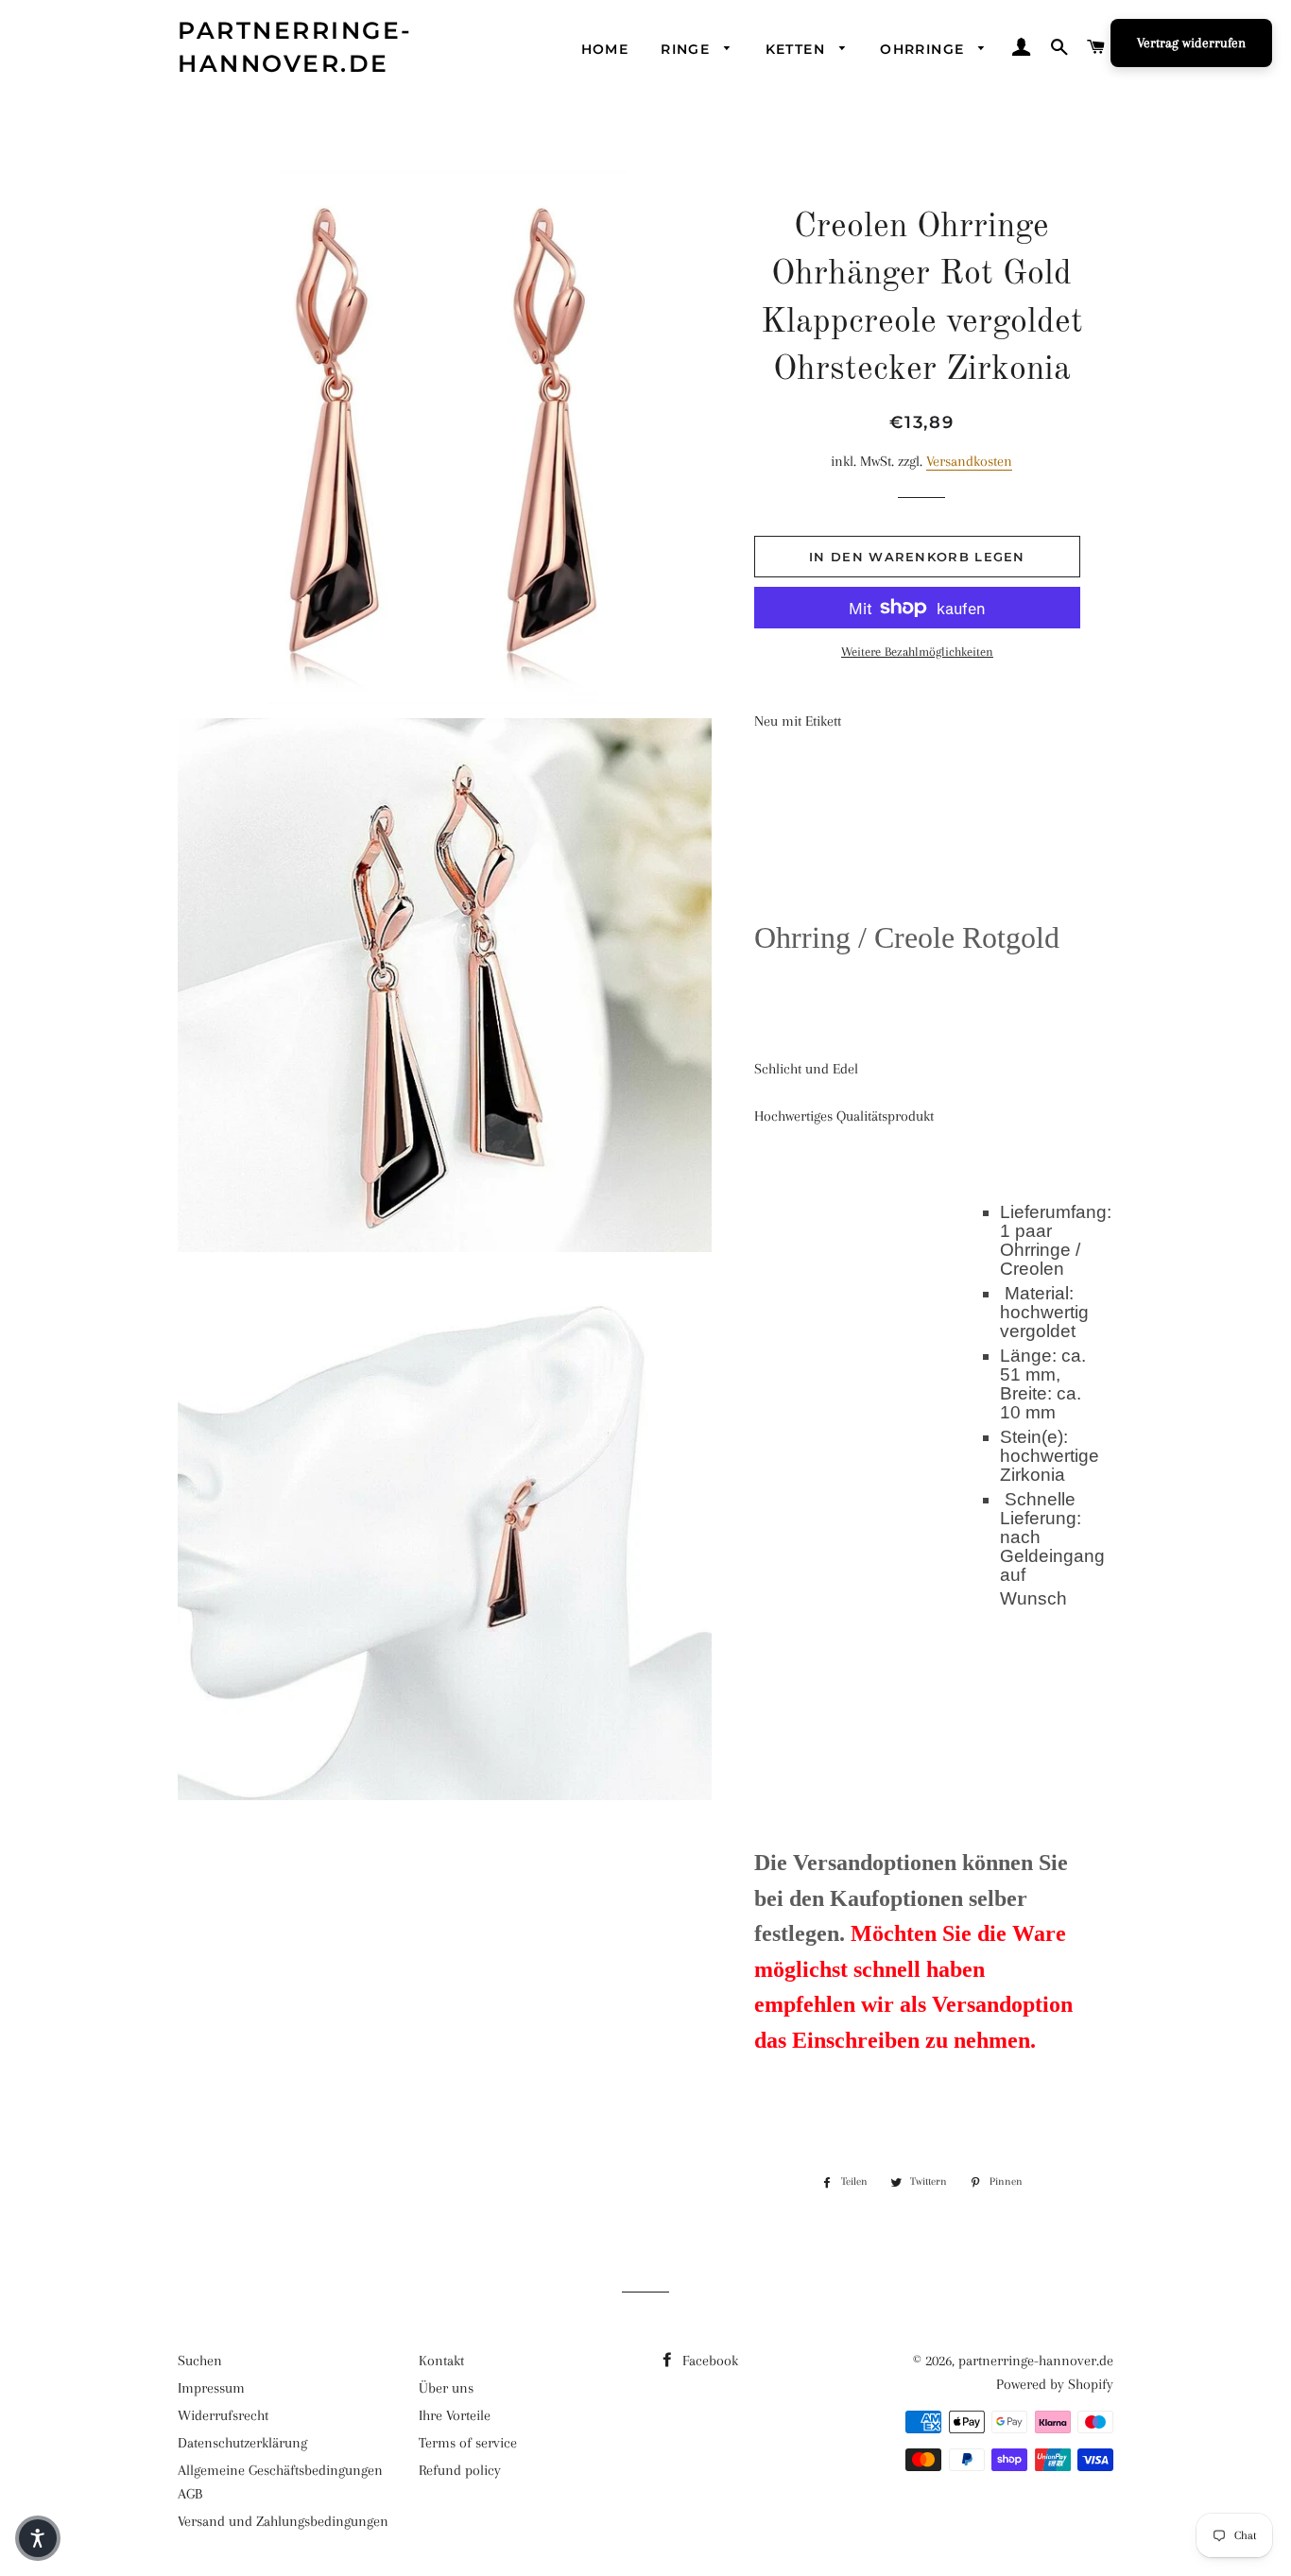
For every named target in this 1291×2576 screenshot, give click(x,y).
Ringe (688, 49)
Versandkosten (969, 461)
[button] (38, 2538)
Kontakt (441, 2361)
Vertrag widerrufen (1191, 43)
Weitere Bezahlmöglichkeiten (917, 652)
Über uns (446, 2388)
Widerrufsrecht (223, 2415)
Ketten (798, 49)
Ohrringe (925, 49)
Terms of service (468, 2443)
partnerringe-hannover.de (295, 47)
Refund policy (460, 2470)
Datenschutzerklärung (242, 2443)
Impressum (211, 2388)
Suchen (200, 2361)
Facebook (708, 2361)
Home (605, 49)
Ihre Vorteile (455, 2415)
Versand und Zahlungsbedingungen (283, 2521)
